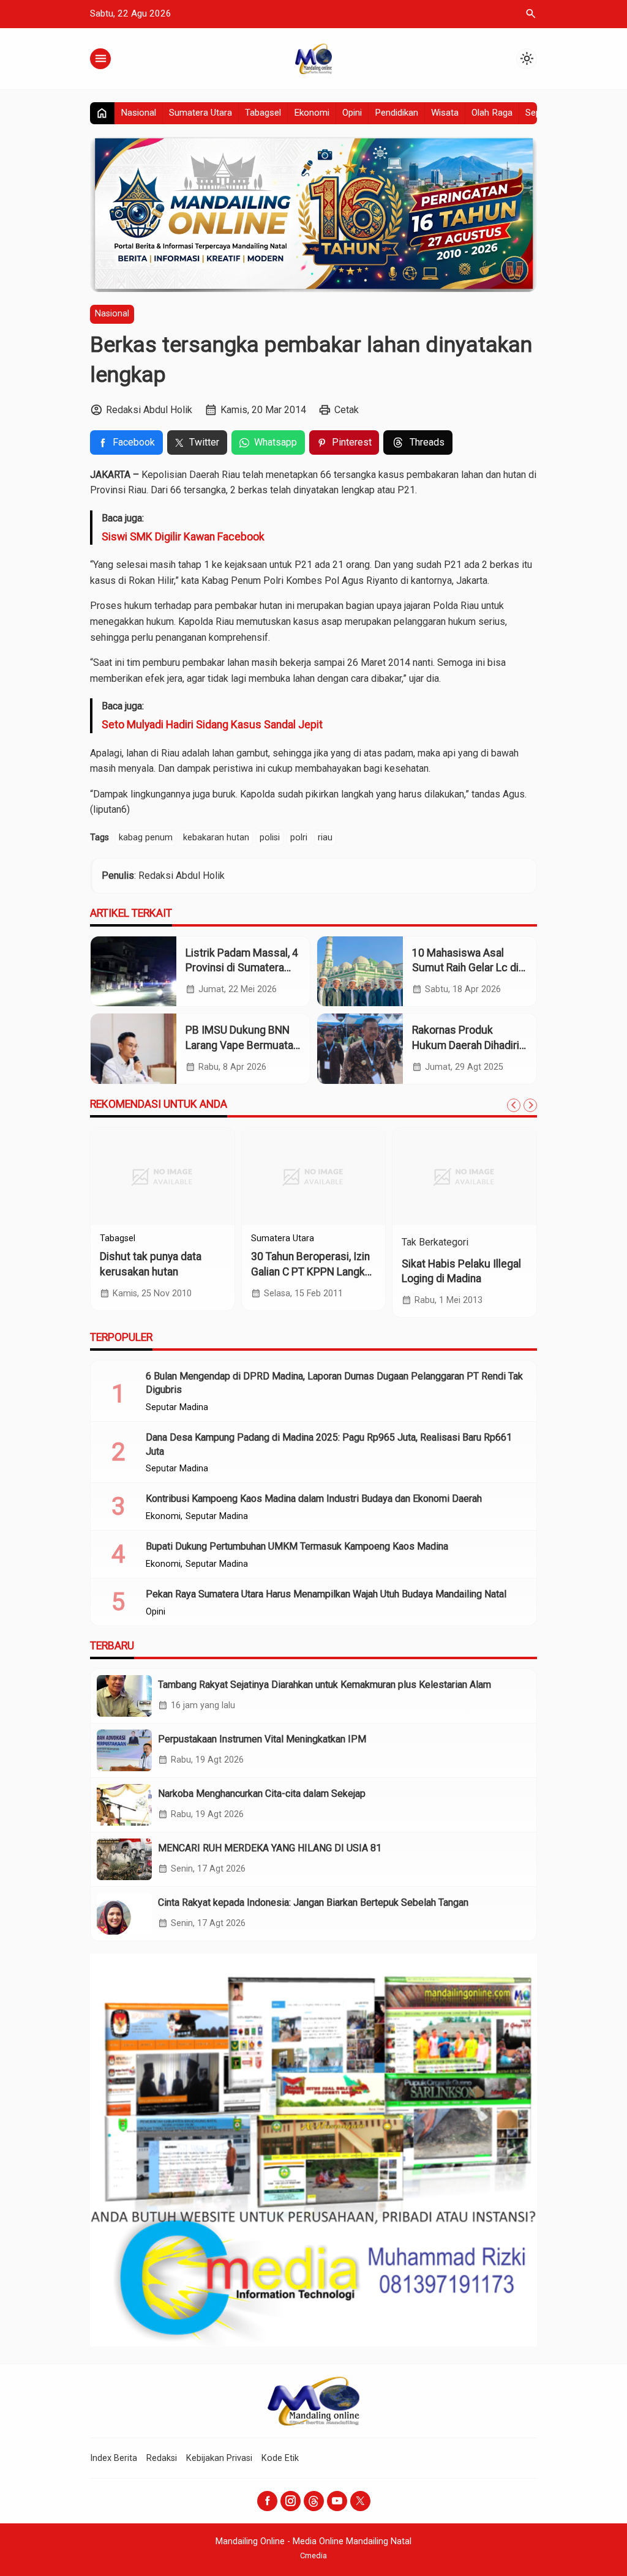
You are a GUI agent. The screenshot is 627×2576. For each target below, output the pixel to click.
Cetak (347, 410)
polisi (270, 838)
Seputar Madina (331, 1239)
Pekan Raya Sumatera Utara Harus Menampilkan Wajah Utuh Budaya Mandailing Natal (326, 1594)
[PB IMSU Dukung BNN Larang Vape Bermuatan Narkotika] (133, 1049)
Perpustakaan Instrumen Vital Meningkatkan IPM (262, 1739)
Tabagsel (263, 113)
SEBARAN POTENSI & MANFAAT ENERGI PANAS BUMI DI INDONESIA (462, 1271)
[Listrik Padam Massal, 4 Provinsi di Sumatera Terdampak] (133, 972)
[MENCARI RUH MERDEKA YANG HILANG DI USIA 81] (124, 1859)
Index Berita (114, 2458)
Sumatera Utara (201, 113)
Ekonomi (312, 113)
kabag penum (146, 838)
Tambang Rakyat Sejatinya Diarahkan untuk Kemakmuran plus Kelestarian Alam (325, 1685)
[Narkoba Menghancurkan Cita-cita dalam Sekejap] (124, 1805)
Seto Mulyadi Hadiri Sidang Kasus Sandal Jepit (212, 725)
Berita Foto (273, 1239)
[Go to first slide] (530, 1105)
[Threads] (314, 2501)
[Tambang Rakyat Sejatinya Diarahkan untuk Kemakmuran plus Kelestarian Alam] (124, 1696)
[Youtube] (337, 2501)
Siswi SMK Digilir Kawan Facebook (183, 537)
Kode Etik (280, 2458)
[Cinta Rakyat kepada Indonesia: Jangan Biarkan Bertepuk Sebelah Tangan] (124, 1914)
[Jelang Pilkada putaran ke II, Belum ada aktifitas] (314, 1176)
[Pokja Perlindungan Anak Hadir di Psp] (163, 1176)
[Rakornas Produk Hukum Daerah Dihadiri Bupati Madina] (360, 1049)
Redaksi (162, 2458)
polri (299, 838)
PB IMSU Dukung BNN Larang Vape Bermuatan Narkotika (242, 1045)
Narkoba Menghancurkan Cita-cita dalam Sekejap (262, 1794)
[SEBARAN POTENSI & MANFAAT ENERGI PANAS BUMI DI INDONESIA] (464, 1176)
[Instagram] (291, 2501)
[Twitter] (360, 2501)
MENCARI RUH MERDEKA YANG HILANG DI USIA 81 (270, 1848)
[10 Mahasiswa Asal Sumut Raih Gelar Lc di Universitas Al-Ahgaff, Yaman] (360, 972)
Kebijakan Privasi (219, 2458)
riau (325, 838)
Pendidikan (396, 113)
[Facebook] (267, 2501)
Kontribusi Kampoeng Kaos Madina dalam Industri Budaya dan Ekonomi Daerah (314, 1499)
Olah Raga (492, 113)
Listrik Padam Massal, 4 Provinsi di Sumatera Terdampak (242, 968)
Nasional (138, 113)
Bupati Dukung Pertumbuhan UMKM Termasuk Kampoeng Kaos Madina (297, 1546)
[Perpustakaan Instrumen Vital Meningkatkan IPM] (124, 1750)
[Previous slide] (514, 1105)
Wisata (445, 113)
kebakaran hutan (216, 838)
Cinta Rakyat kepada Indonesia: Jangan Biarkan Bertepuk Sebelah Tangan (313, 1902)
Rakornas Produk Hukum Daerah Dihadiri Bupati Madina (466, 1045)
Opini (352, 113)
